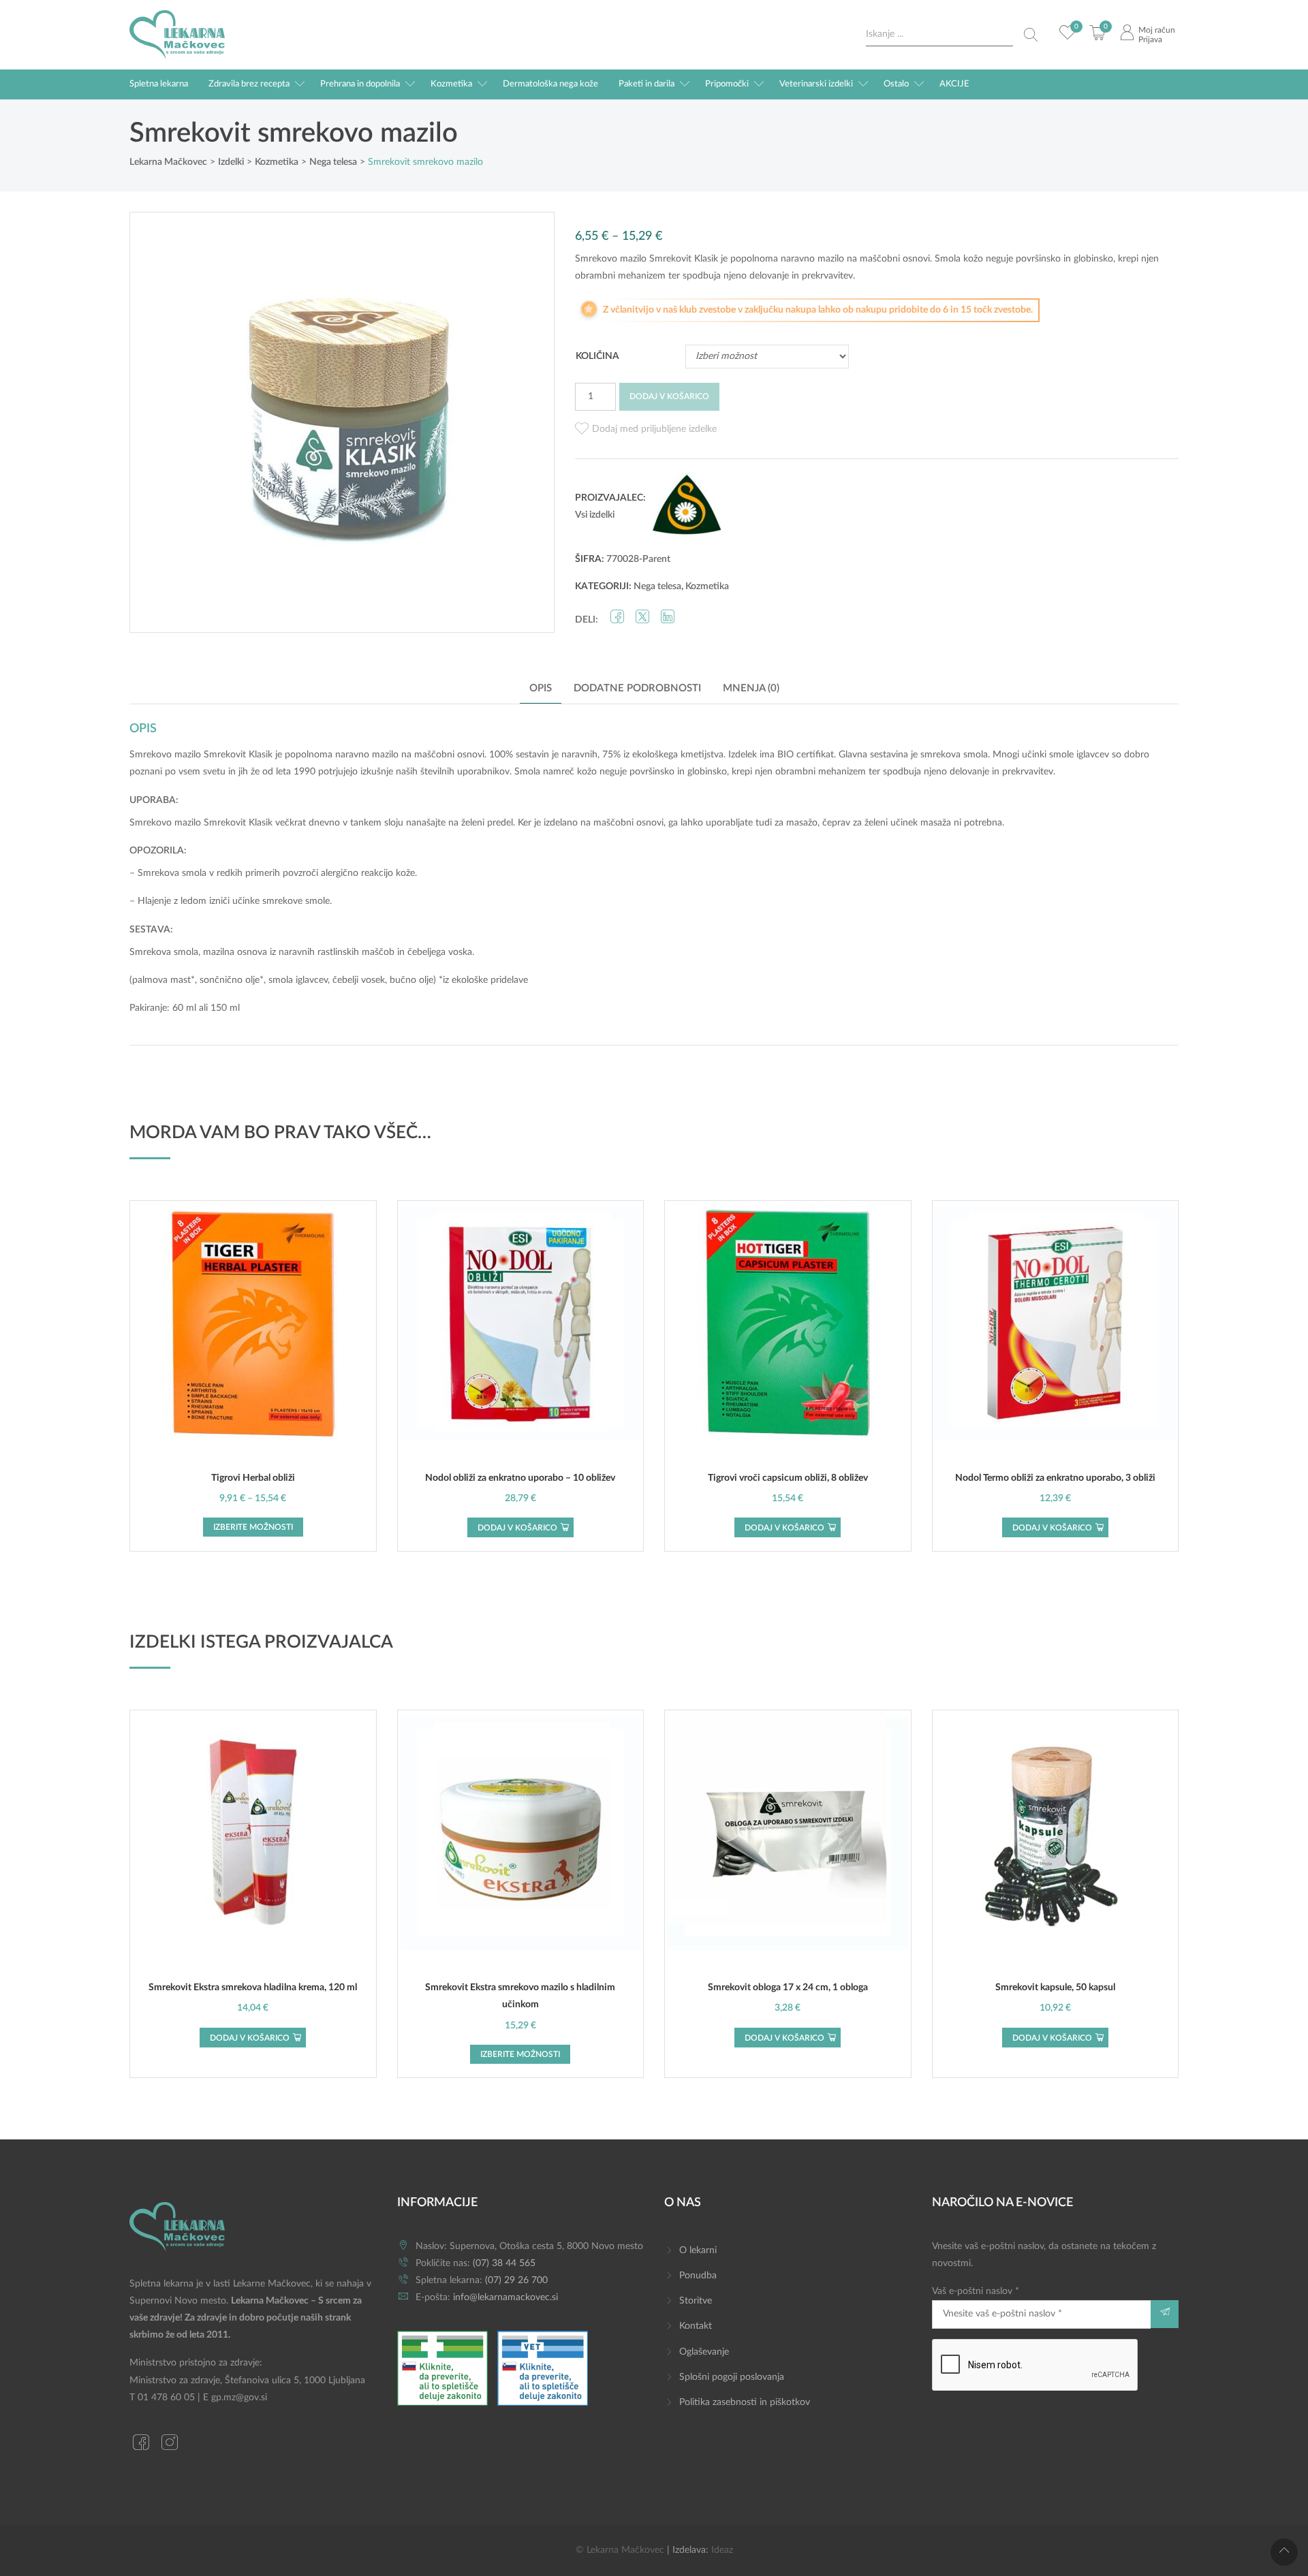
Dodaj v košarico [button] (517, 1528)
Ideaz (722, 2550)
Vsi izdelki (595, 515)
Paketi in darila (647, 84)
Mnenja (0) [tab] (751, 688)
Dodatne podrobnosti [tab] (637, 688)
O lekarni (698, 2250)
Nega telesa (657, 586)
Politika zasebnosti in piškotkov (745, 2402)
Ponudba (698, 2276)
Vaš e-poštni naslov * (976, 2291)
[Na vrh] (1284, 2552)
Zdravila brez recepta (249, 84)
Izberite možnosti (253, 1527)
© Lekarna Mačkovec (620, 2550)
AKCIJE (954, 84)
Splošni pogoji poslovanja (732, 2377)
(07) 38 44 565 (504, 2263)
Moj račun (1157, 30)
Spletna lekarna (159, 84)
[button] (646, 429)
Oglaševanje (704, 2352)
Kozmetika (451, 84)
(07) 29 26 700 (516, 2280)
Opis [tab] (541, 688)
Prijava (1150, 40)
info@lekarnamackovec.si (505, 2297)
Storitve (696, 2301)
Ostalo (896, 84)
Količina (597, 356)
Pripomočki (727, 84)
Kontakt (696, 2326)
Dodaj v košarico (669, 396)
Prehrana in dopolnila (360, 84)
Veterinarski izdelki (816, 84)
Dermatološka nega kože (550, 84)
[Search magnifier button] (1031, 35)
